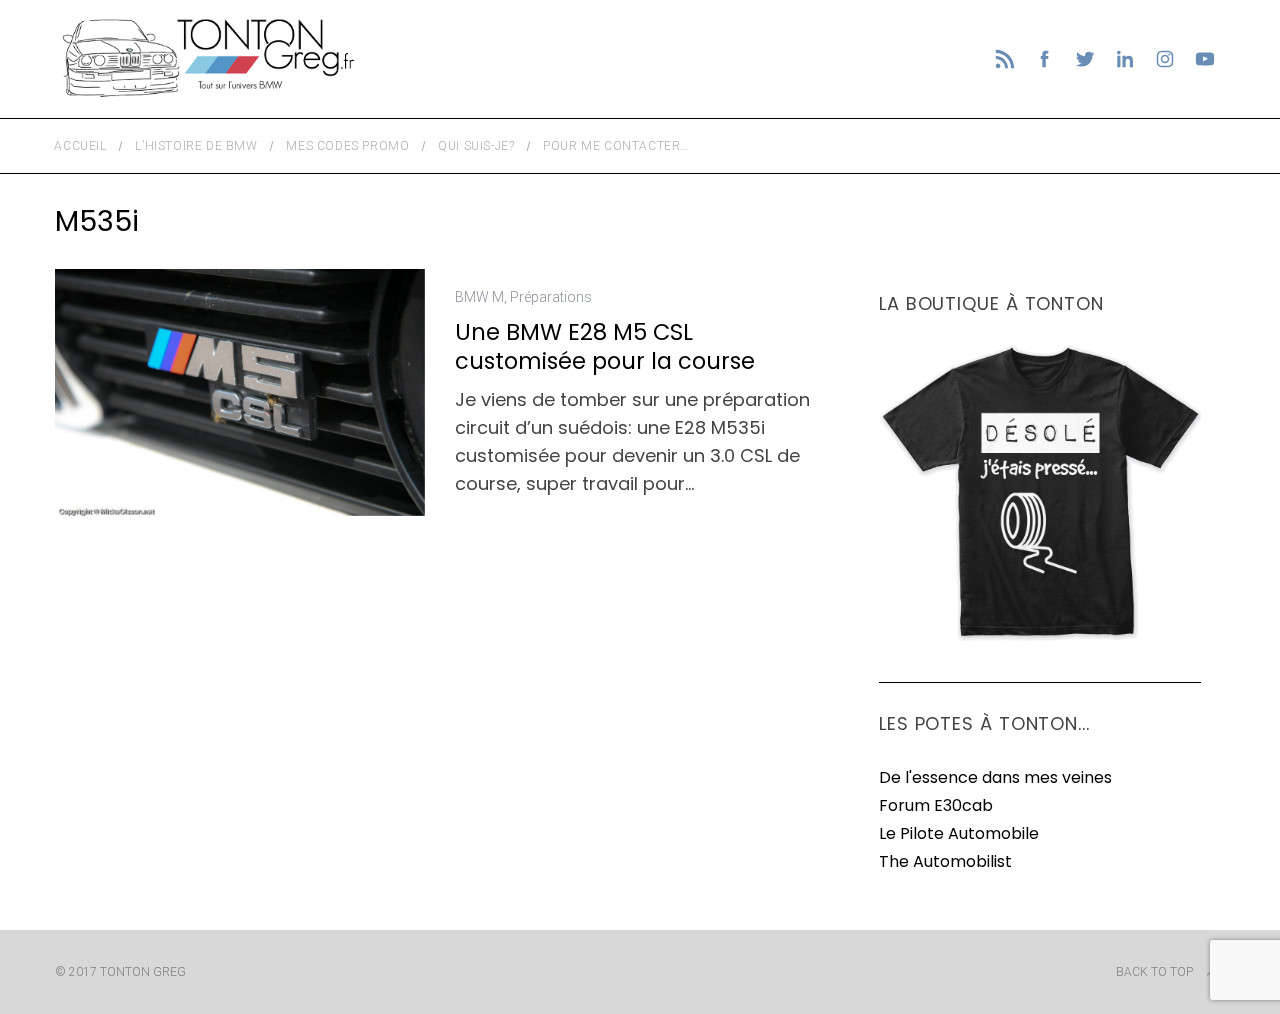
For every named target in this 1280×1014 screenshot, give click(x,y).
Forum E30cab (936, 805)
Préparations (551, 297)
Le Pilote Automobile (959, 833)
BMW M (479, 297)
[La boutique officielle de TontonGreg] (1040, 637)
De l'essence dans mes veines (995, 777)
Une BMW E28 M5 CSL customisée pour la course (605, 346)
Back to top (1154, 972)
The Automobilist (945, 861)
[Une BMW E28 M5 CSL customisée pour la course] (240, 392)
